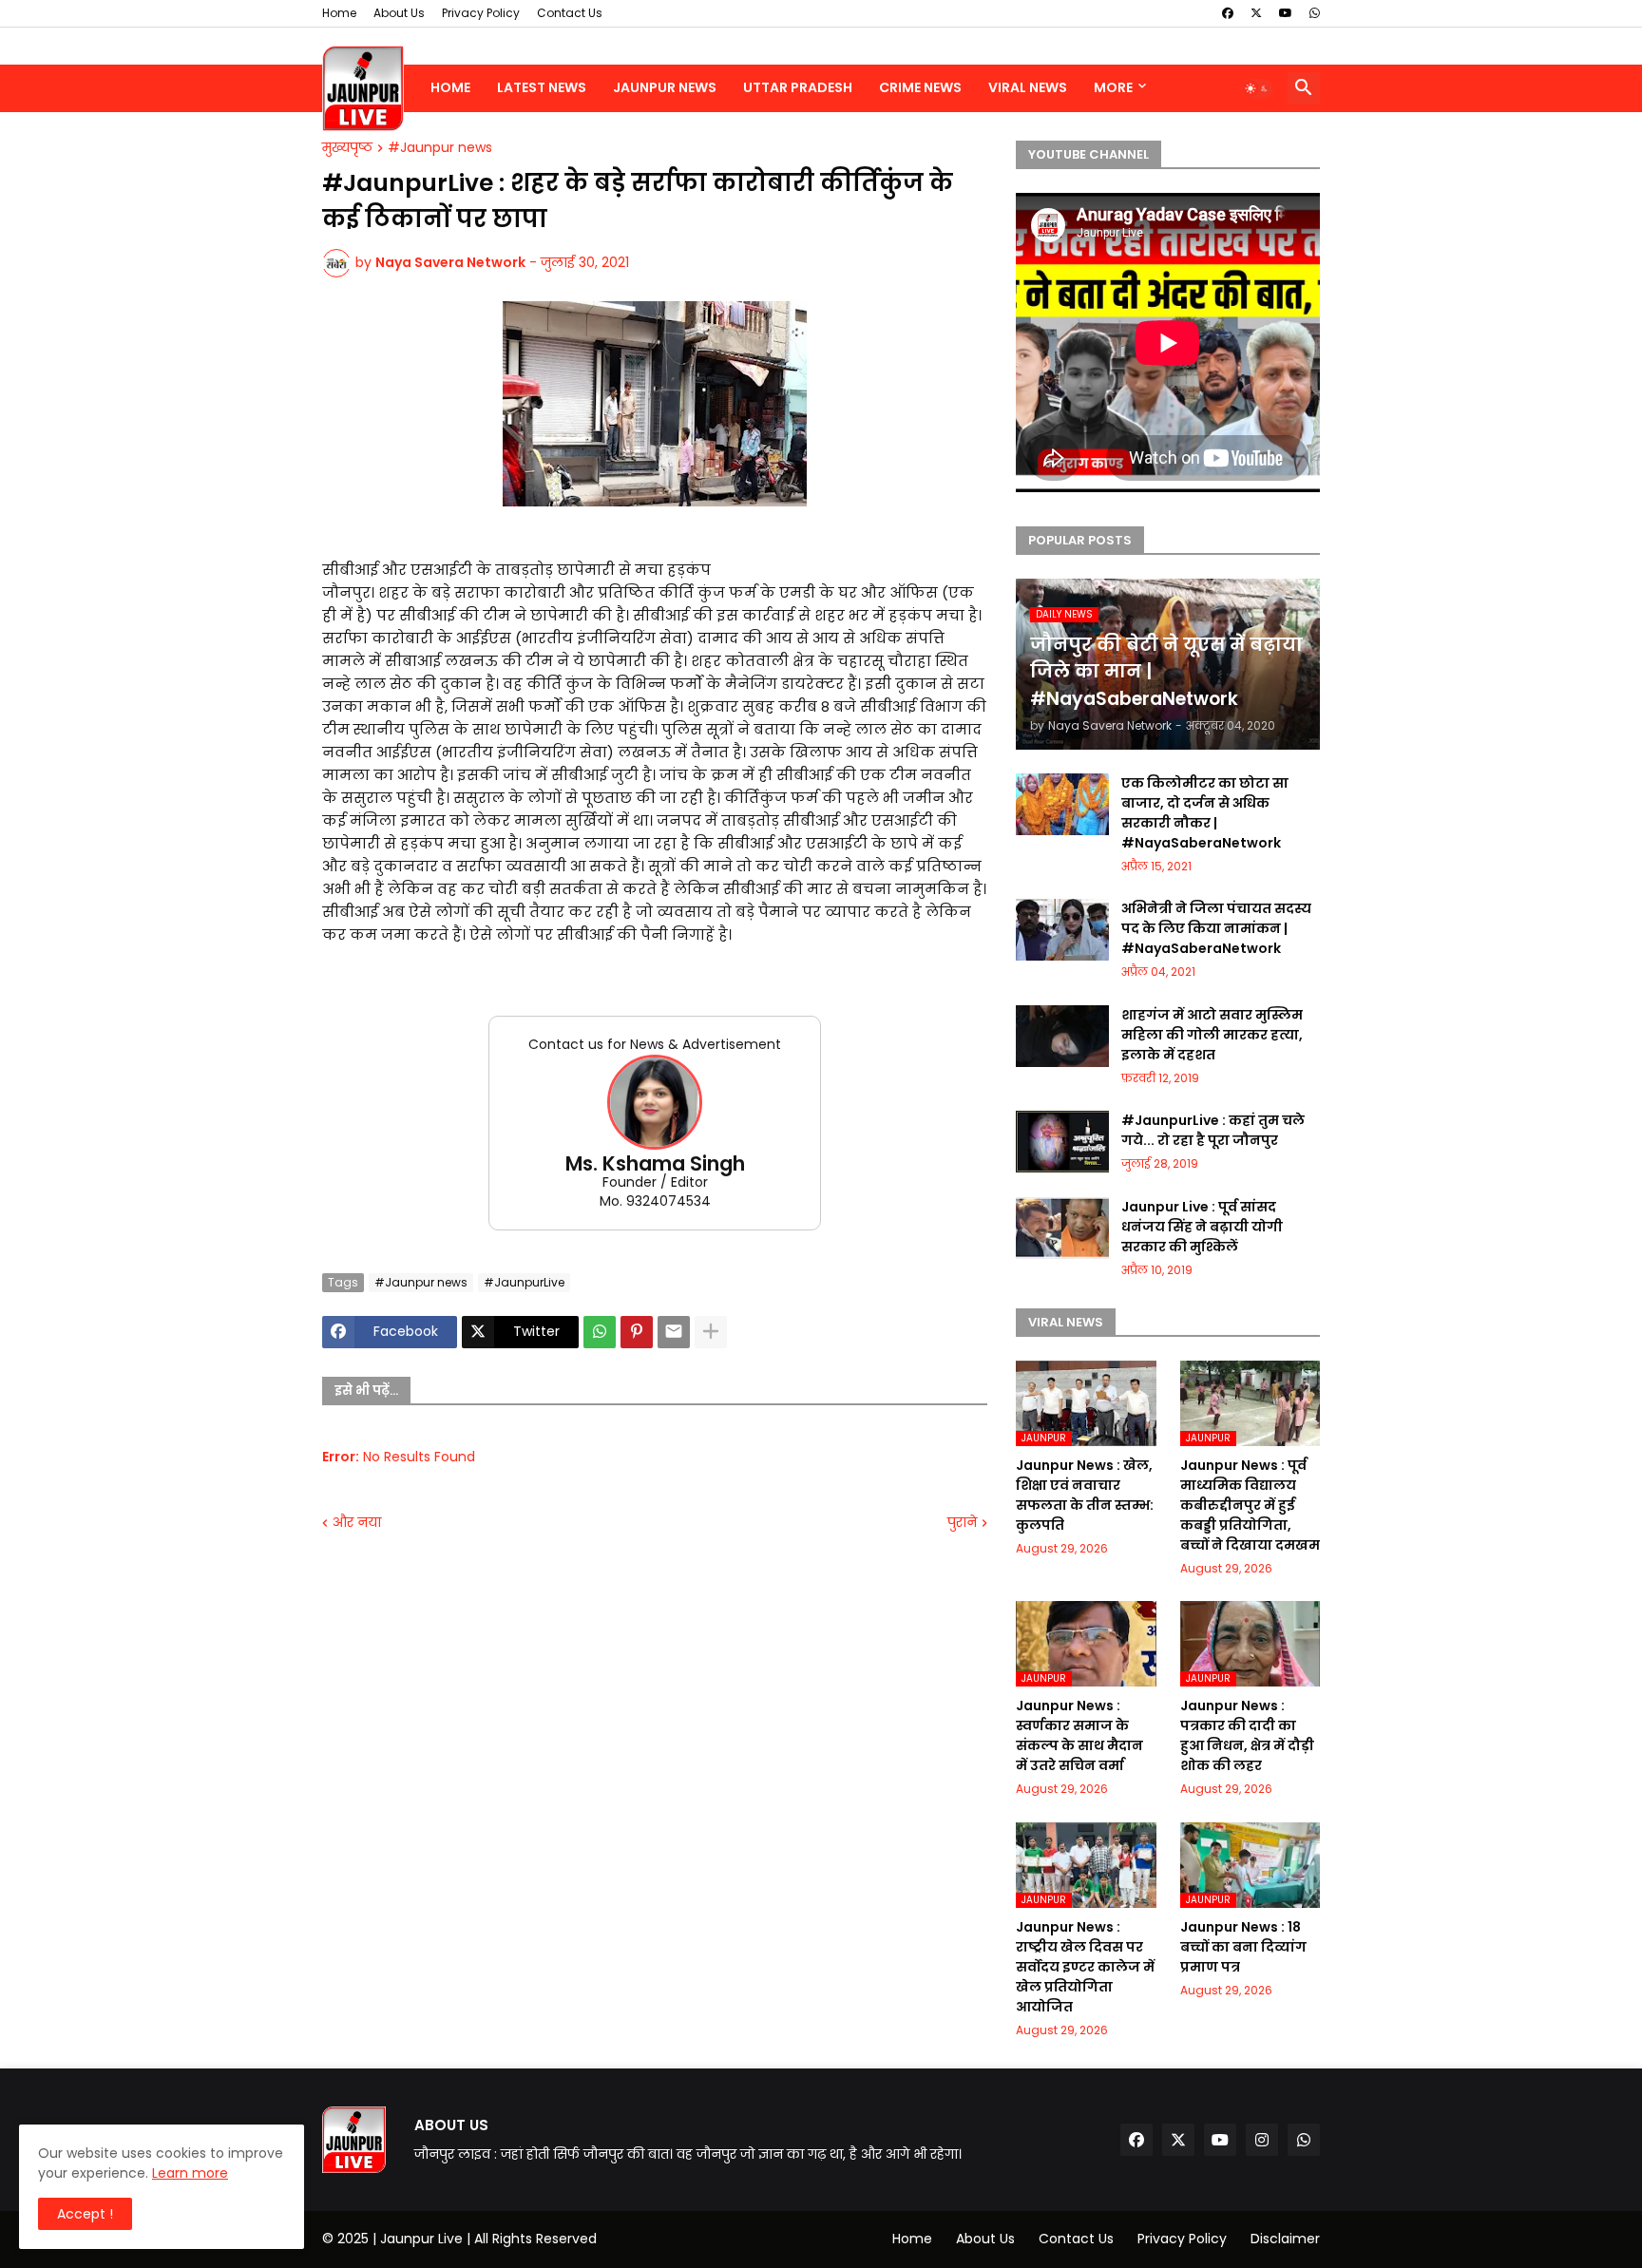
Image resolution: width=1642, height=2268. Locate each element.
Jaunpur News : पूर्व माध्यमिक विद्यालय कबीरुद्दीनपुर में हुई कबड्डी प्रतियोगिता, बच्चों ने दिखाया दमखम (1250, 1505)
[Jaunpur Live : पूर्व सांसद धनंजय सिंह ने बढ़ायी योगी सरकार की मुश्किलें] (1062, 1228)
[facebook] (1228, 13)
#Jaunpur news (440, 148)
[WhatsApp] (600, 1332)
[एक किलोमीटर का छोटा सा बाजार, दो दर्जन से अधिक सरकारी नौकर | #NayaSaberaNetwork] (1062, 804)
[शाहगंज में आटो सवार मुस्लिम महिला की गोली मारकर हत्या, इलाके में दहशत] (1062, 1036)
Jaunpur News (665, 87)
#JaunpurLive (524, 1282)
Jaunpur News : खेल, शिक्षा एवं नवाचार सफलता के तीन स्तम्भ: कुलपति (1085, 1495)
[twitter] (1256, 13)
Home (339, 13)
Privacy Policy (481, 13)
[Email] (674, 1332)
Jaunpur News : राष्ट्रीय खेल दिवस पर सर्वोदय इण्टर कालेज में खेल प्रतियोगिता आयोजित (1085, 1967)
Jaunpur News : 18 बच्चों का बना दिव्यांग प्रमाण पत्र (1243, 1947)
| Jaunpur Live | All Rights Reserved (485, 2239)
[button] (1257, 88)
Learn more (190, 2173)
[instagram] (1262, 2140)
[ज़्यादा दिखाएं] (711, 1332)
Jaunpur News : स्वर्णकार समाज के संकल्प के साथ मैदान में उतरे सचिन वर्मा (1079, 1735)
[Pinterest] (637, 1332)
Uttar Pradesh (798, 87)
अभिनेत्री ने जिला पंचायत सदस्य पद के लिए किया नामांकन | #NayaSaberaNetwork (1216, 928)
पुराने (962, 1523)
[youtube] (1286, 13)
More (1113, 87)
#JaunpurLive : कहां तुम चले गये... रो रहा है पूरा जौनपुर (1213, 1130)
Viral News (1028, 87)
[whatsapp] (1315, 13)
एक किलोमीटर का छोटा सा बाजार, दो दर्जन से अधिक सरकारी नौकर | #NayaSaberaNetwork (1205, 813)
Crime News (920, 87)
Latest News (542, 87)
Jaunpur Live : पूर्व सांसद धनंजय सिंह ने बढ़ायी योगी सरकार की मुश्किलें (1202, 1227)
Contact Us (570, 13)
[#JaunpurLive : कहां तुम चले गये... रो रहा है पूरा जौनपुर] (1062, 1142)
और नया (357, 1523)
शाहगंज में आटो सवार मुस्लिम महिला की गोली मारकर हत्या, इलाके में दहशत (1212, 1035)
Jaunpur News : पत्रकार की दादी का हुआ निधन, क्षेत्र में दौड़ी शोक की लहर (1247, 1735)
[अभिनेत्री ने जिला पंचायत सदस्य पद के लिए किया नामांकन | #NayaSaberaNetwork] (1062, 930)
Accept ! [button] (85, 2214)
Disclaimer (1285, 2239)
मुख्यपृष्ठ (347, 148)
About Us (399, 13)
